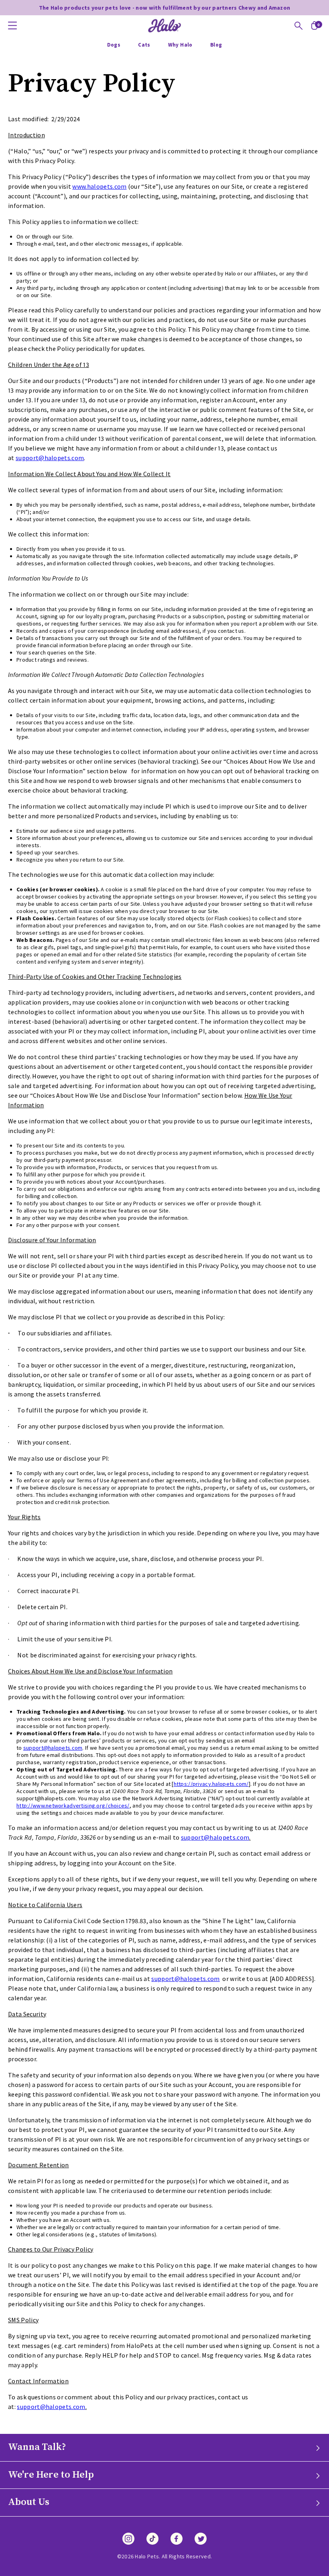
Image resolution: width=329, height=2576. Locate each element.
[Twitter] (201, 2539)
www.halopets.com (99, 186)
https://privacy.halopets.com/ (211, 1784)
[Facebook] (177, 2539)
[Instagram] (128, 2539)
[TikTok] (152, 2539)
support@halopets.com (50, 458)
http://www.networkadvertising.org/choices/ (73, 1806)
